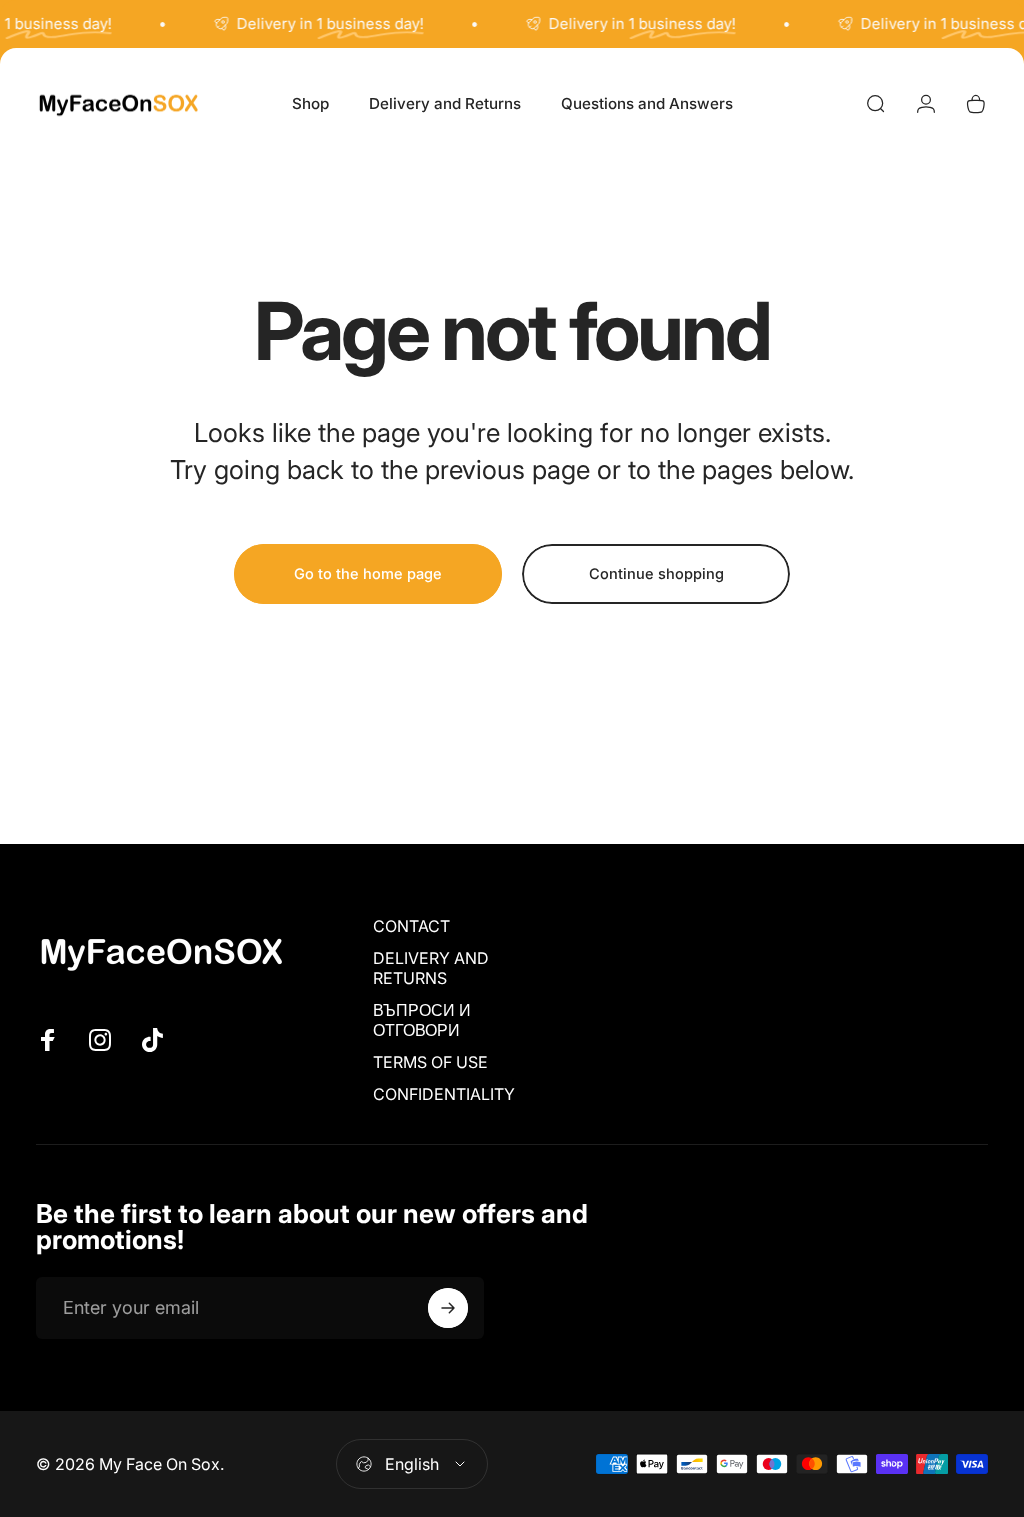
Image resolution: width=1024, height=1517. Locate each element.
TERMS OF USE (430, 1062)
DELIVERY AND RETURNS (431, 968)
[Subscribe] (448, 1308)
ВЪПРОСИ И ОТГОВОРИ (422, 1020)
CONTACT (411, 926)
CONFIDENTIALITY (444, 1094)
